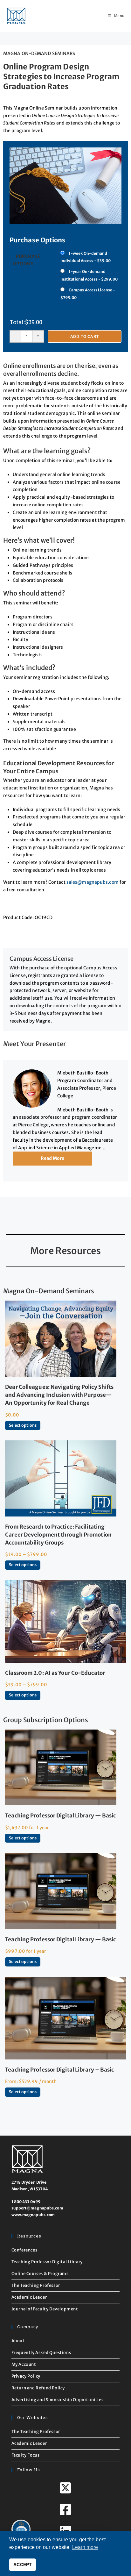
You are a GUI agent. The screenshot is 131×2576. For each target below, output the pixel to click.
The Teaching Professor (36, 2285)
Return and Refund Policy (38, 2388)
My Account (24, 2364)
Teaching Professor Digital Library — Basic (60, 1816)
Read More (53, 1158)
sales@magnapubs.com (93, 882)
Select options (23, 1425)
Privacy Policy (26, 2376)
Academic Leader (29, 2297)
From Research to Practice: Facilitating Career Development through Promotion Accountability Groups (58, 1535)
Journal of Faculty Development (45, 2309)
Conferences (24, 2250)
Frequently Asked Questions (41, 2353)
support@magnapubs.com (37, 2208)
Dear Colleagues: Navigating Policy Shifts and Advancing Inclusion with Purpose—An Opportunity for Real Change (59, 1395)
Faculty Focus (26, 2455)
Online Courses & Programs (40, 2274)
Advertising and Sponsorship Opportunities (58, 2400)
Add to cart (85, 336)
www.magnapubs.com (33, 2215)
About (18, 2341)
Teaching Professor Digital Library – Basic (59, 2070)
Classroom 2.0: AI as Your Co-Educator (55, 1673)
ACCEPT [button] (23, 2565)
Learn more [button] (85, 2547)
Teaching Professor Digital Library (47, 2262)
